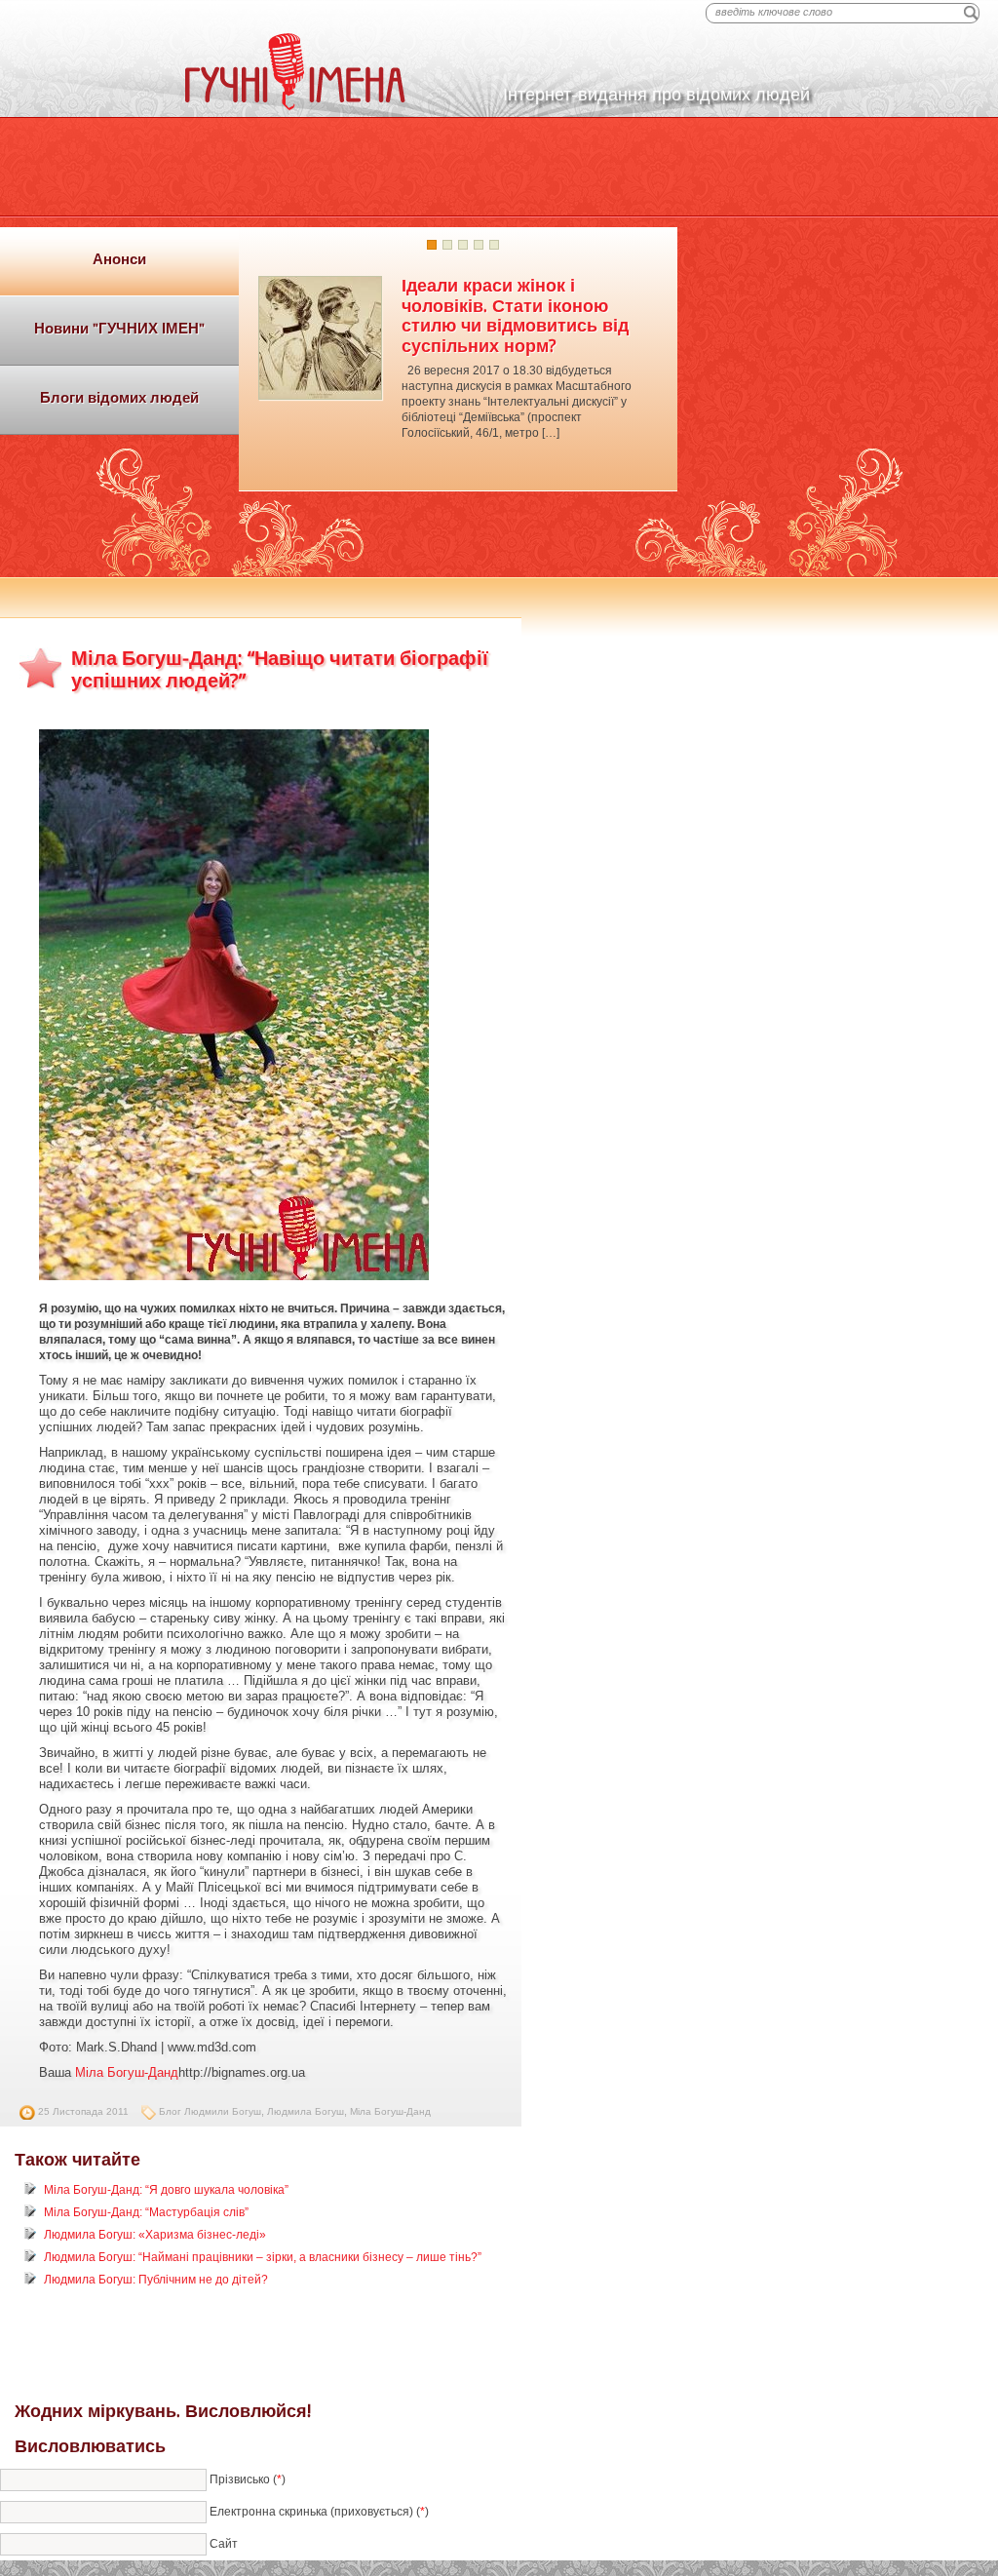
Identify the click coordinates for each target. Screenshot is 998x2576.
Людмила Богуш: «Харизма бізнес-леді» (155, 2235)
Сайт (224, 2543)
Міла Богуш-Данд (127, 2072)
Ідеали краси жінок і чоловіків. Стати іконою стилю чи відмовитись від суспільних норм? (515, 315)
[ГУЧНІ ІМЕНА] (295, 106)
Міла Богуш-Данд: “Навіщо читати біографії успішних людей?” (280, 669)
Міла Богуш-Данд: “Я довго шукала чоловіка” (166, 2190)
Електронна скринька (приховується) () (319, 2511)
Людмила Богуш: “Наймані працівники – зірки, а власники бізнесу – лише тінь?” (263, 2257)
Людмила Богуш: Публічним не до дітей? (156, 2280)
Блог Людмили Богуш (210, 2111)
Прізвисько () (248, 2478)
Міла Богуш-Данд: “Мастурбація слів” (146, 2212)
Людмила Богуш (306, 2111)
